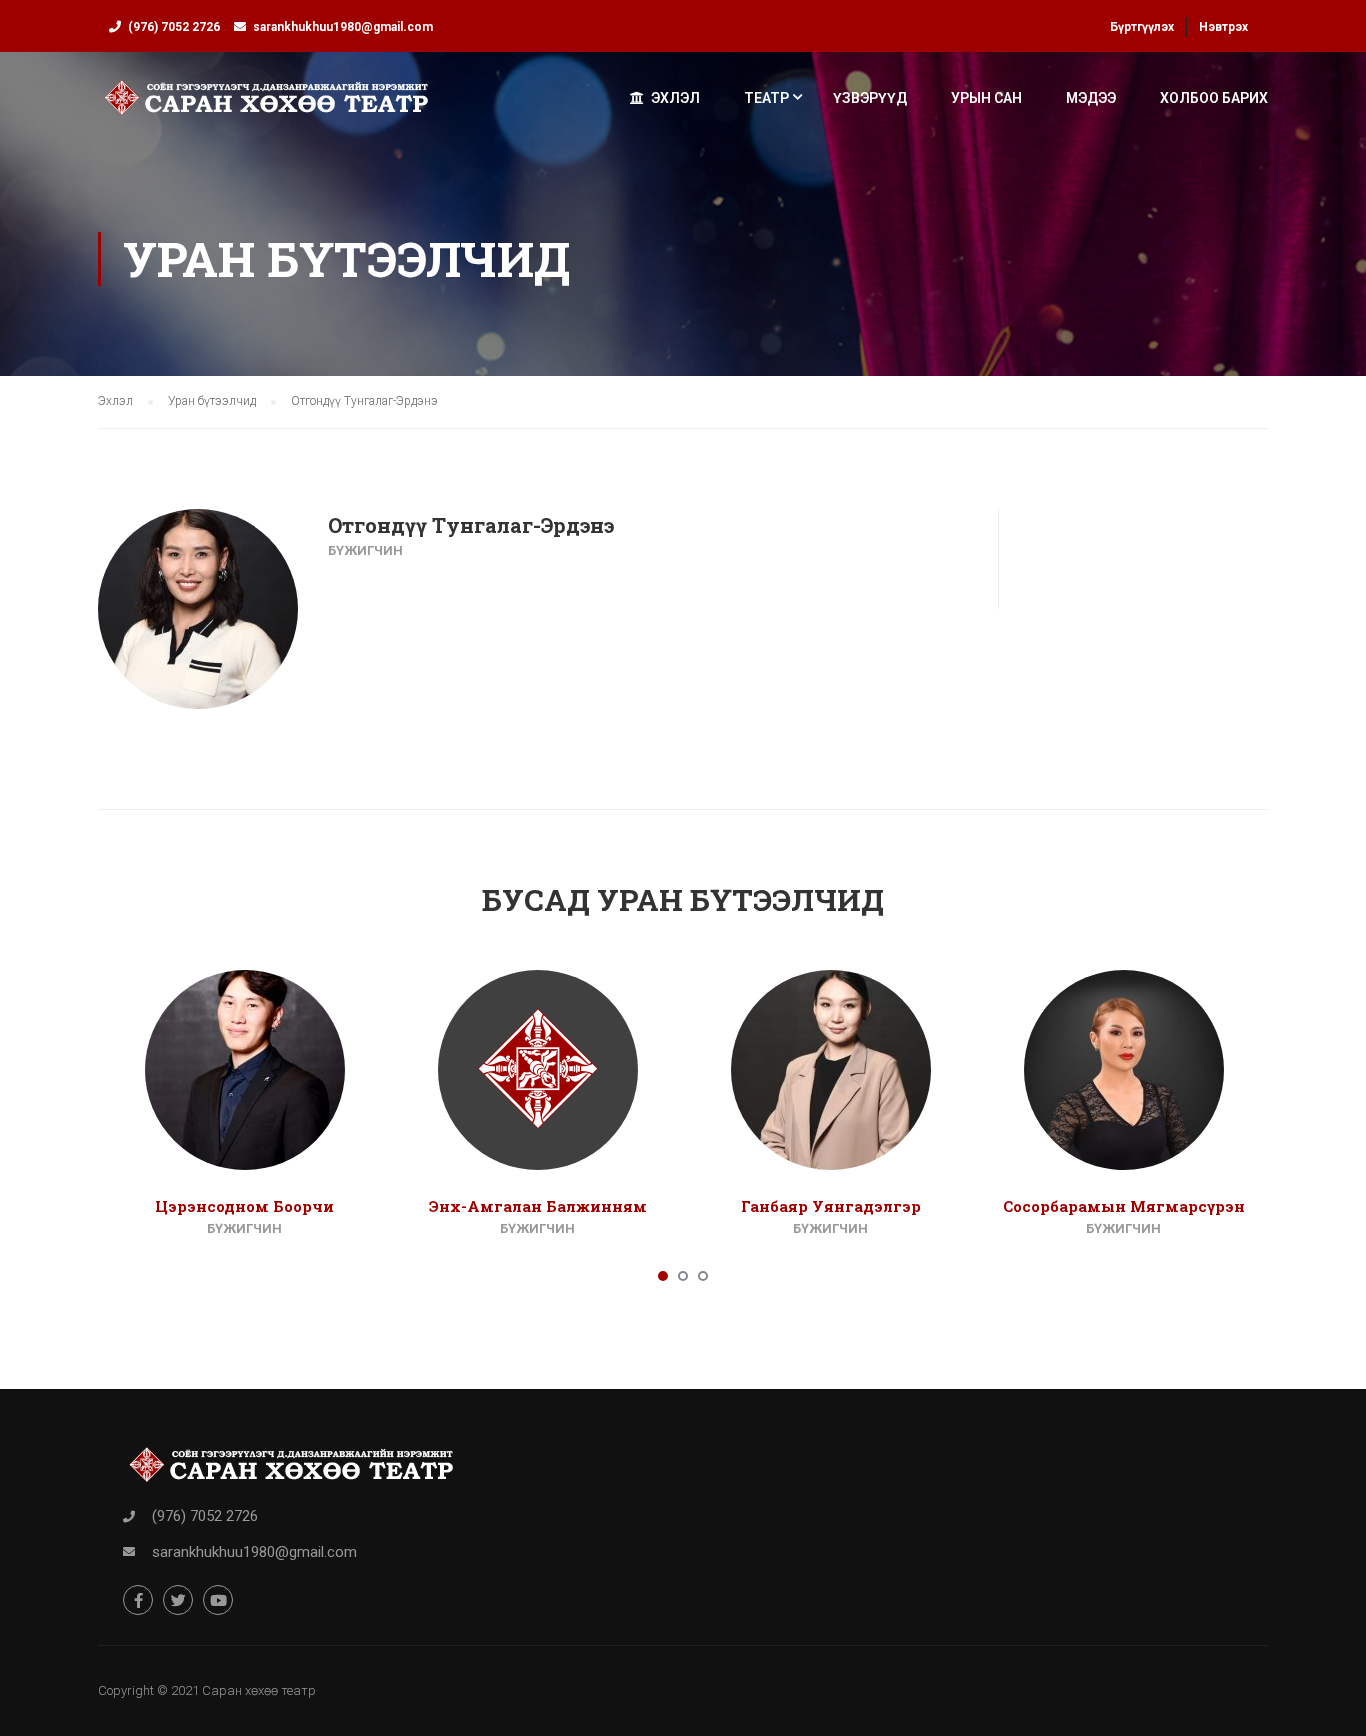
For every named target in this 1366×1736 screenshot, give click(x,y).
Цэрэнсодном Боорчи (244, 1206)
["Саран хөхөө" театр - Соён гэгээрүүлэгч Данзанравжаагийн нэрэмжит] (266, 107)
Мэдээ (1091, 98)
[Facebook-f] (138, 1600)
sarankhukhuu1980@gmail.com (343, 27)
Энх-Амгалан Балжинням (538, 1206)
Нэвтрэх (1223, 27)
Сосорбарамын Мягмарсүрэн (1124, 1206)
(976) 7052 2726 (174, 27)
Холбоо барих (1214, 98)
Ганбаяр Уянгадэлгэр (831, 1206)
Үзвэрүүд (870, 98)
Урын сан (986, 98)
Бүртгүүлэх (1142, 27)
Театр (766, 98)
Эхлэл (675, 98)
